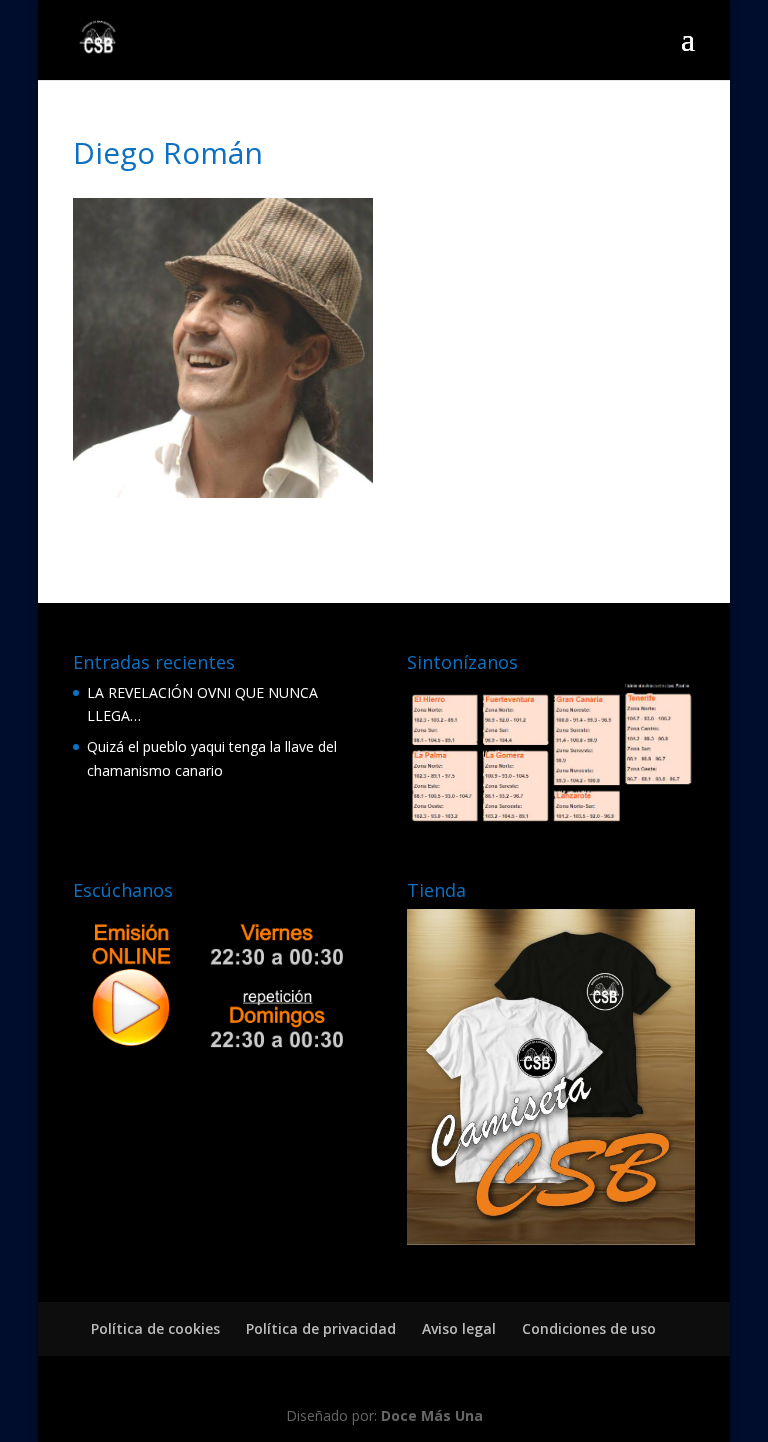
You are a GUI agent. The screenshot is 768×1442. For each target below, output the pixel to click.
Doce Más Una (432, 1415)
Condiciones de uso (589, 1328)
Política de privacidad (321, 1328)
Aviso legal (459, 1328)
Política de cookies (155, 1328)
